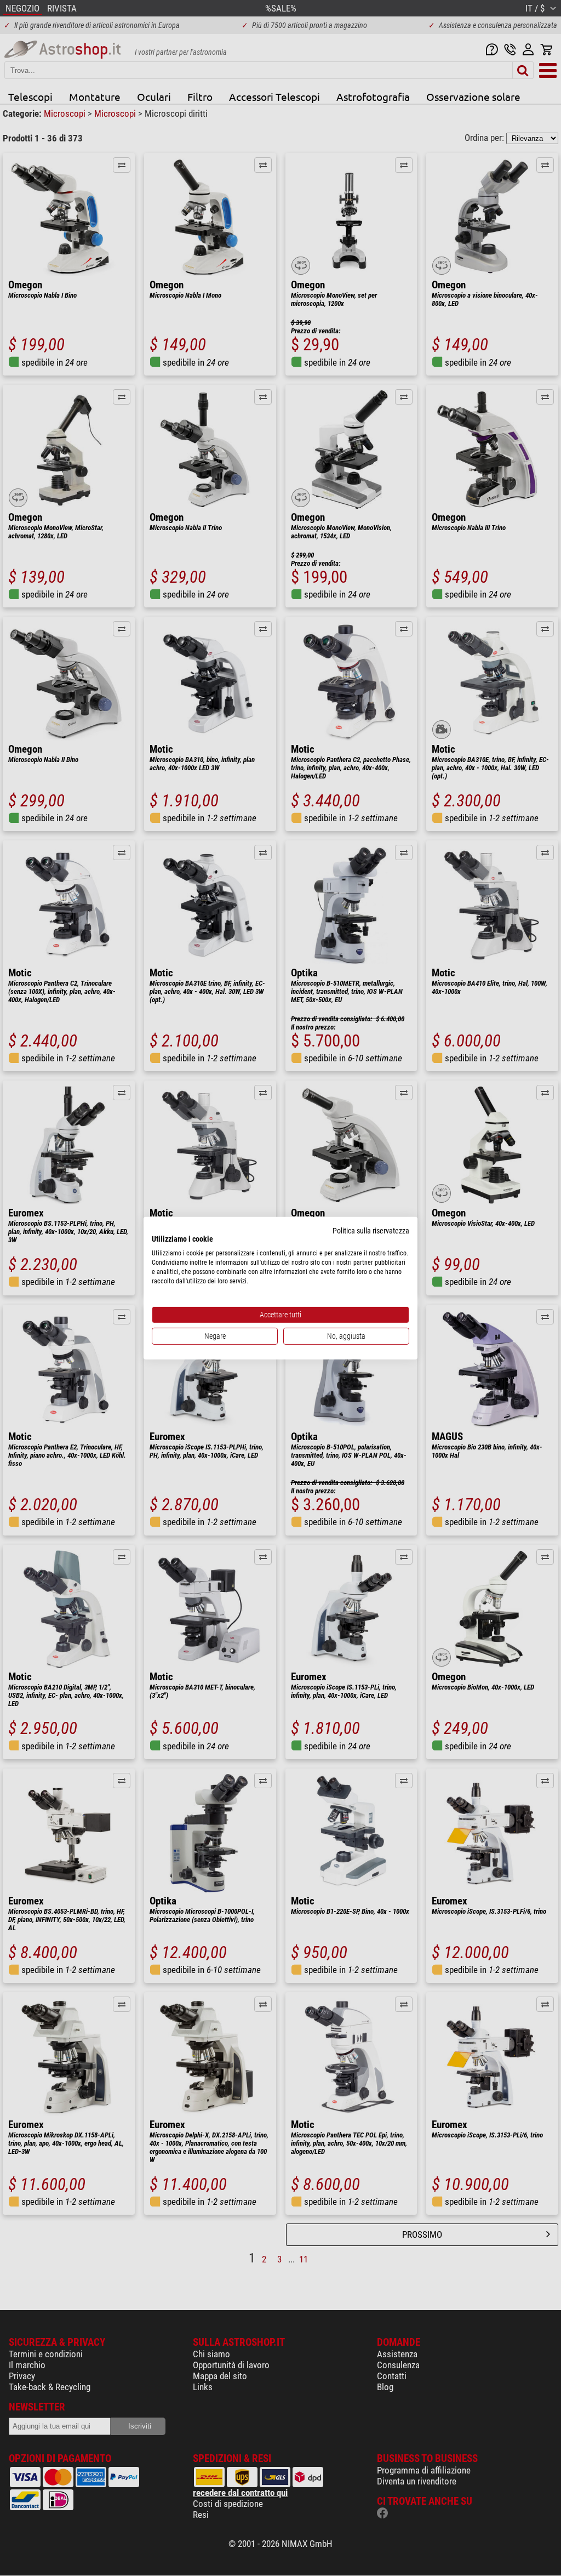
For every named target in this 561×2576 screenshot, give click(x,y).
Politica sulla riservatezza (371, 1230)
